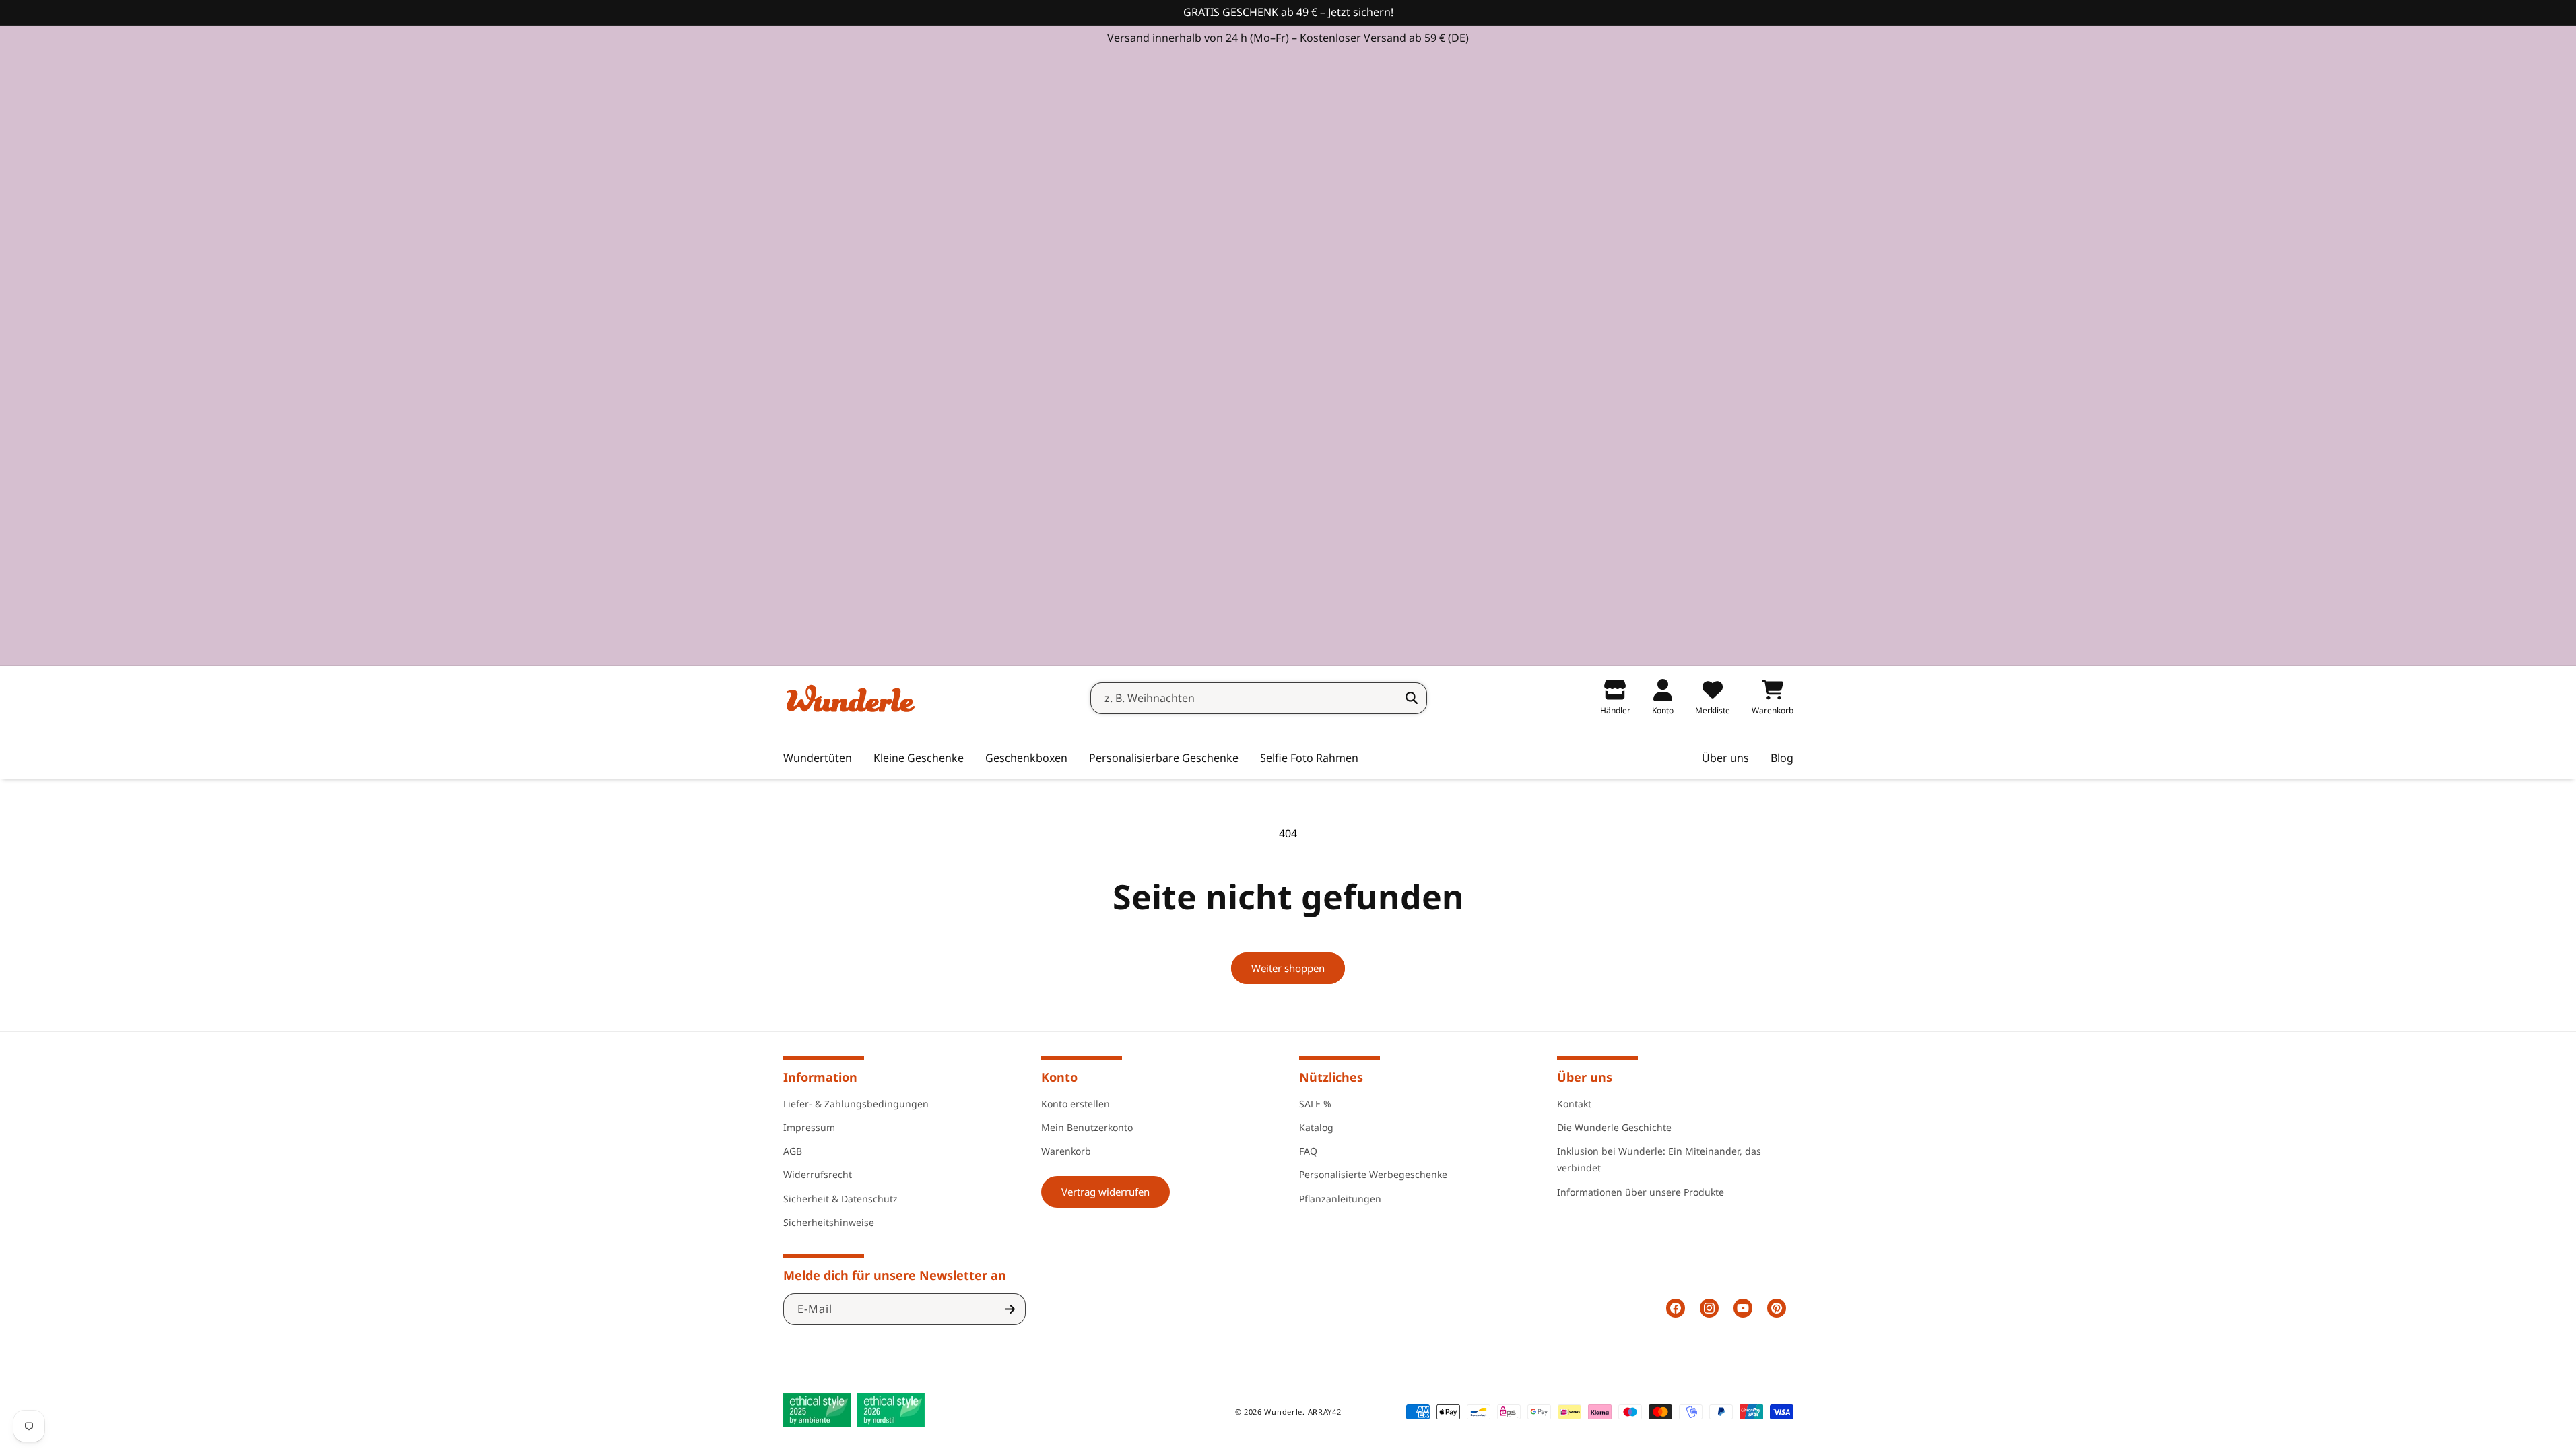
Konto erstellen (1076, 1104)
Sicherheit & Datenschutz (840, 1199)
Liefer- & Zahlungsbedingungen (856, 1104)
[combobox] (1259, 698)
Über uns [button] (1585, 1077)
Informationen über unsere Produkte (1641, 1192)
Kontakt (1574, 1104)
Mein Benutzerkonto (1087, 1127)
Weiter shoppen (1288, 968)
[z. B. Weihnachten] (1412, 698)
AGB (793, 1151)
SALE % (1315, 1104)
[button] (919, 758)
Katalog (1316, 1127)
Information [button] (820, 1077)
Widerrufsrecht (818, 1174)
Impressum (809, 1127)
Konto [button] (1059, 1077)
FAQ (1308, 1151)
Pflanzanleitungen (1340, 1199)
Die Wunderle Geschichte (1614, 1127)
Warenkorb (1066, 1151)
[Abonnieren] (1010, 1309)
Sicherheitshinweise (829, 1222)
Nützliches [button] (1331, 1077)
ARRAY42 (1325, 1412)
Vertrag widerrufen (1105, 1192)
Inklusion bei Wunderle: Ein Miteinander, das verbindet (1659, 1159)
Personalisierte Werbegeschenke (1373, 1174)
